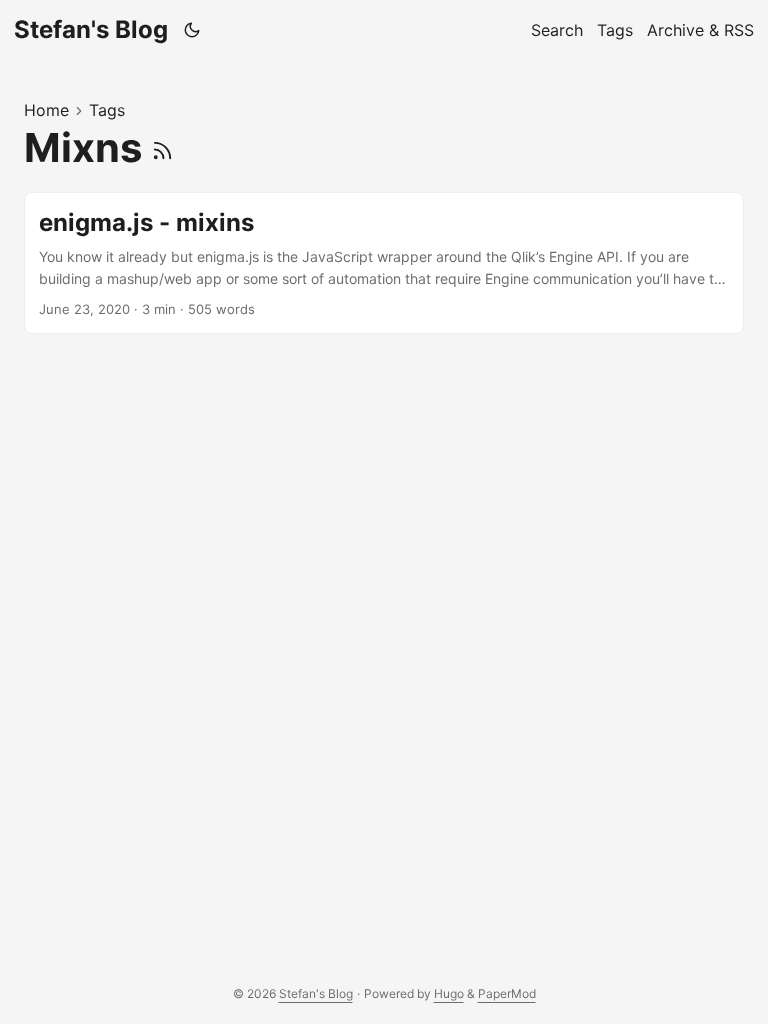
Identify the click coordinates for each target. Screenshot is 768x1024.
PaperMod (507, 993)
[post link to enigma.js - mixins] (384, 263)
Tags (107, 110)
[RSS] (162, 147)
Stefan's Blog (91, 29)
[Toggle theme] (192, 30)
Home (46, 110)
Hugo (449, 993)
